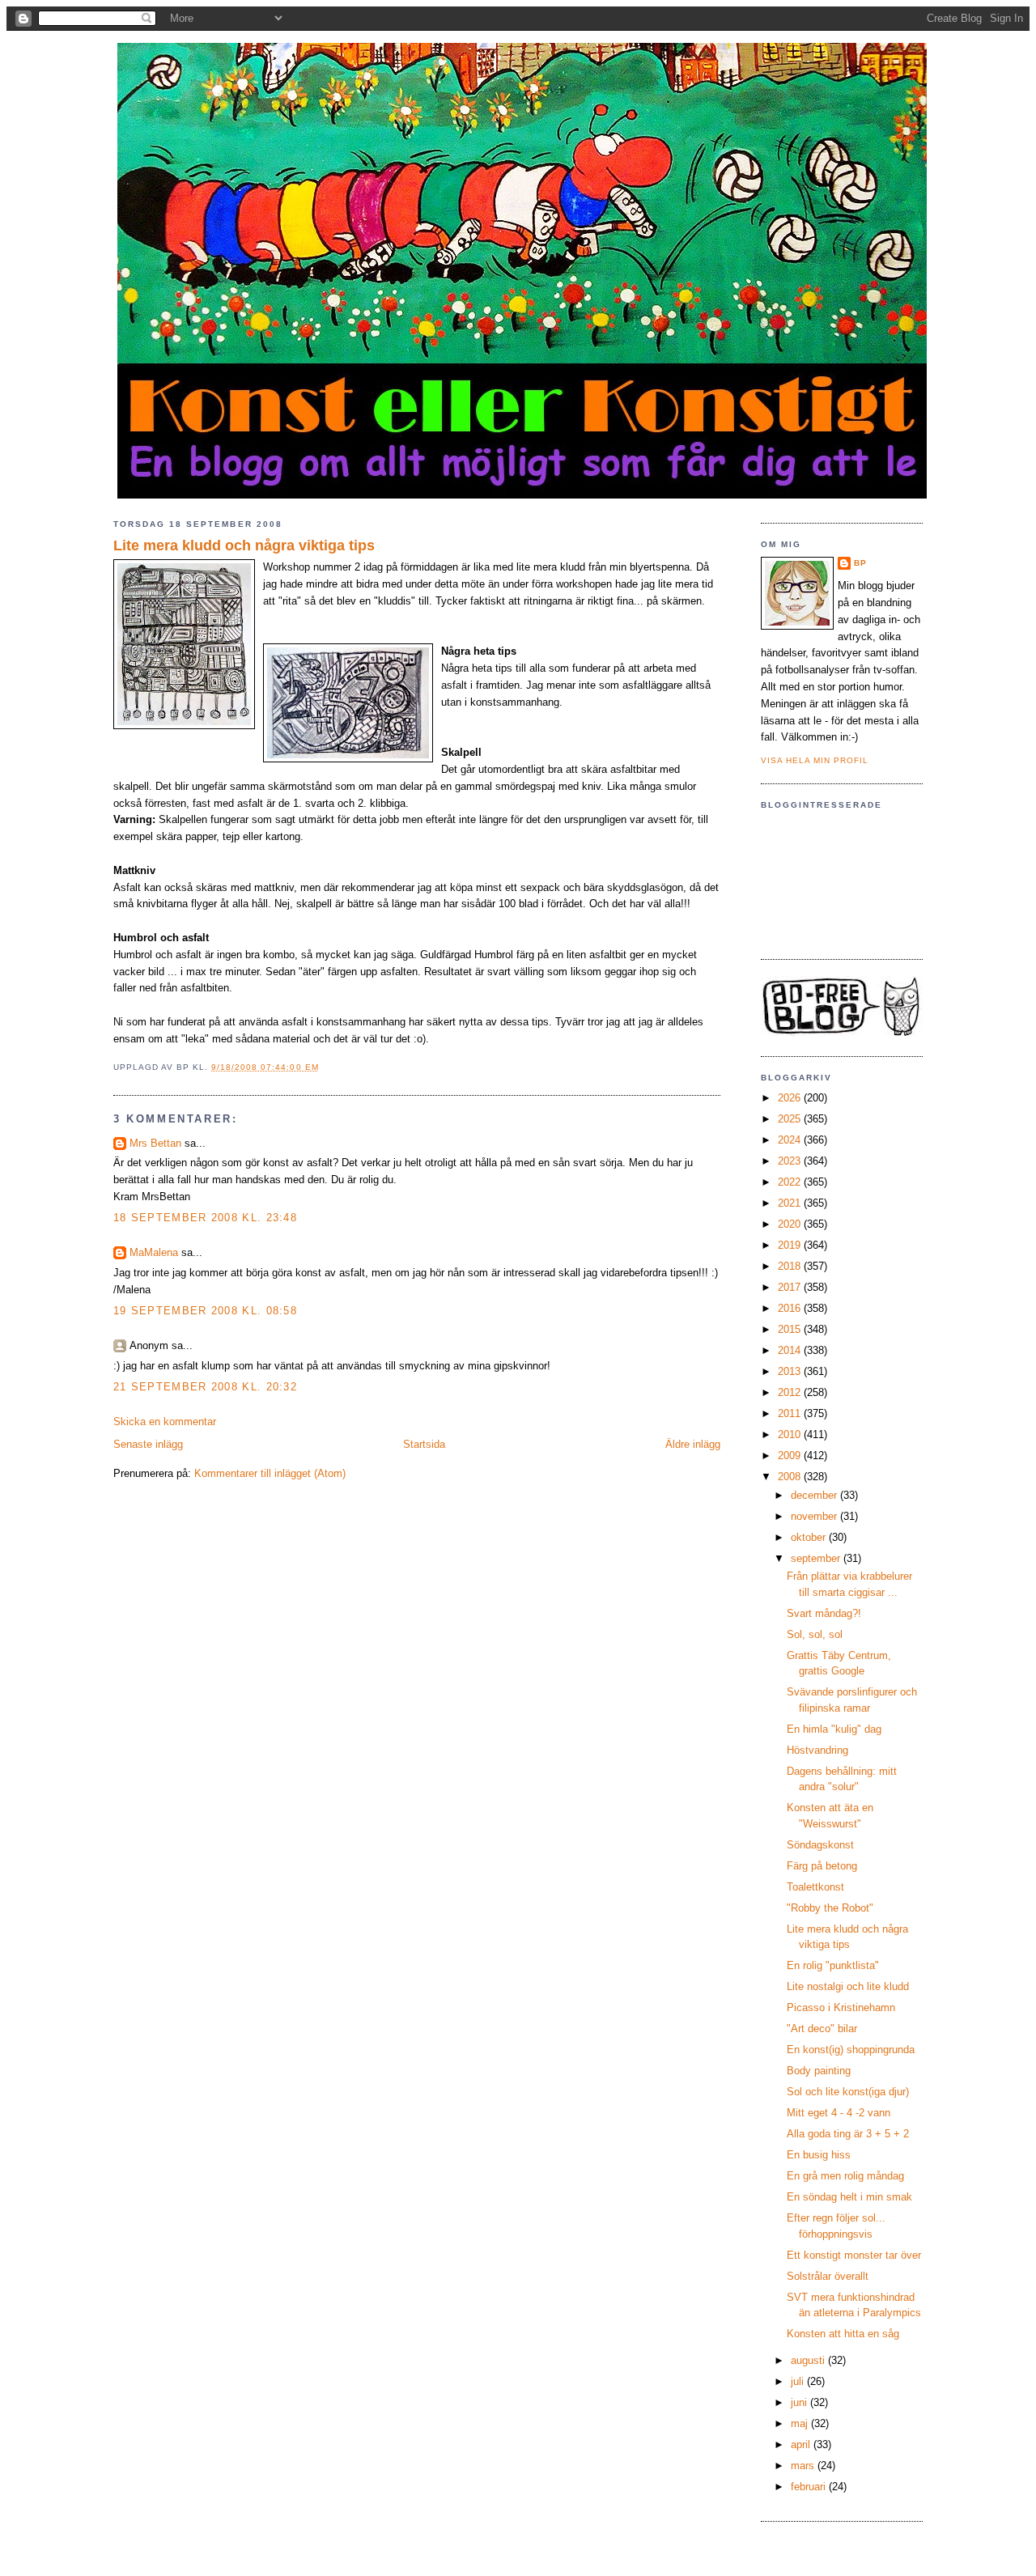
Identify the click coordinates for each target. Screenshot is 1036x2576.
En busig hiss (819, 2155)
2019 (791, 1245)
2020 (791, 1224)
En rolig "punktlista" (833, 1965)
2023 (791, 1161)
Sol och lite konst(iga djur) (848, 2092)
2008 (791, 1477)
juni (800, 2402)
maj (801, 2423)
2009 (791, 1456)
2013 (791, 1371)
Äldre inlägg (693, 1444)
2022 (791, 1182)
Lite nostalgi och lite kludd (848, 1986)
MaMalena (154, 1252)
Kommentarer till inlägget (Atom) (270, 1473)
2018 (791, 1266)
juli (799, 2381)
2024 (791, 1140)
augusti (809, 2360)
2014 (791, 1350)
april (802, 2444)
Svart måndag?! (824, 1613)
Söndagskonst (820, 1845)
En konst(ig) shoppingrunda (851, 2050)
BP (860, 563)
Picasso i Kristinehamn (841, 2007)
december (815, 1495)
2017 (791, 1287)
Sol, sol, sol (815, 1634)
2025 (791, 1119)
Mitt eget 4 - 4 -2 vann (839, 2113)
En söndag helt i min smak (849, 2197)
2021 (791, 1203)
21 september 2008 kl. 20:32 (205, 1387)
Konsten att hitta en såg (843, 2334)
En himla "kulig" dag (834, 1729)
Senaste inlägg (148, 1444)
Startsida (424, 1444)
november (815, 1516)
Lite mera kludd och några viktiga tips (244, 545)
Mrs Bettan (155, 1143)
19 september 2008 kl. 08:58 (205, 1311)
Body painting (819, 2071)
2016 (791, 1308)
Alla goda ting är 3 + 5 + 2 (848, 2134)
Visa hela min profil (815, 760)
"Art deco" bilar (822, 2029)
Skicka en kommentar (165, 1422)
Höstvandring (817, 1750)
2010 (791, 1434)
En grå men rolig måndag (845, 2176)
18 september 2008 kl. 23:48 (205, 1218)
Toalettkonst (815, 1887)
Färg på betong (822, 1866)
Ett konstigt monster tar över (854, 2255)
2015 (791, 1329)
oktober (810, 1537)
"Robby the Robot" (830, 1908)
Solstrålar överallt (828, 2276)
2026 (791, 1098)
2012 (791, 1392)
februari (810, 2487)
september (817, 1558)
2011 (791, 1413)
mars (804, 2466)
